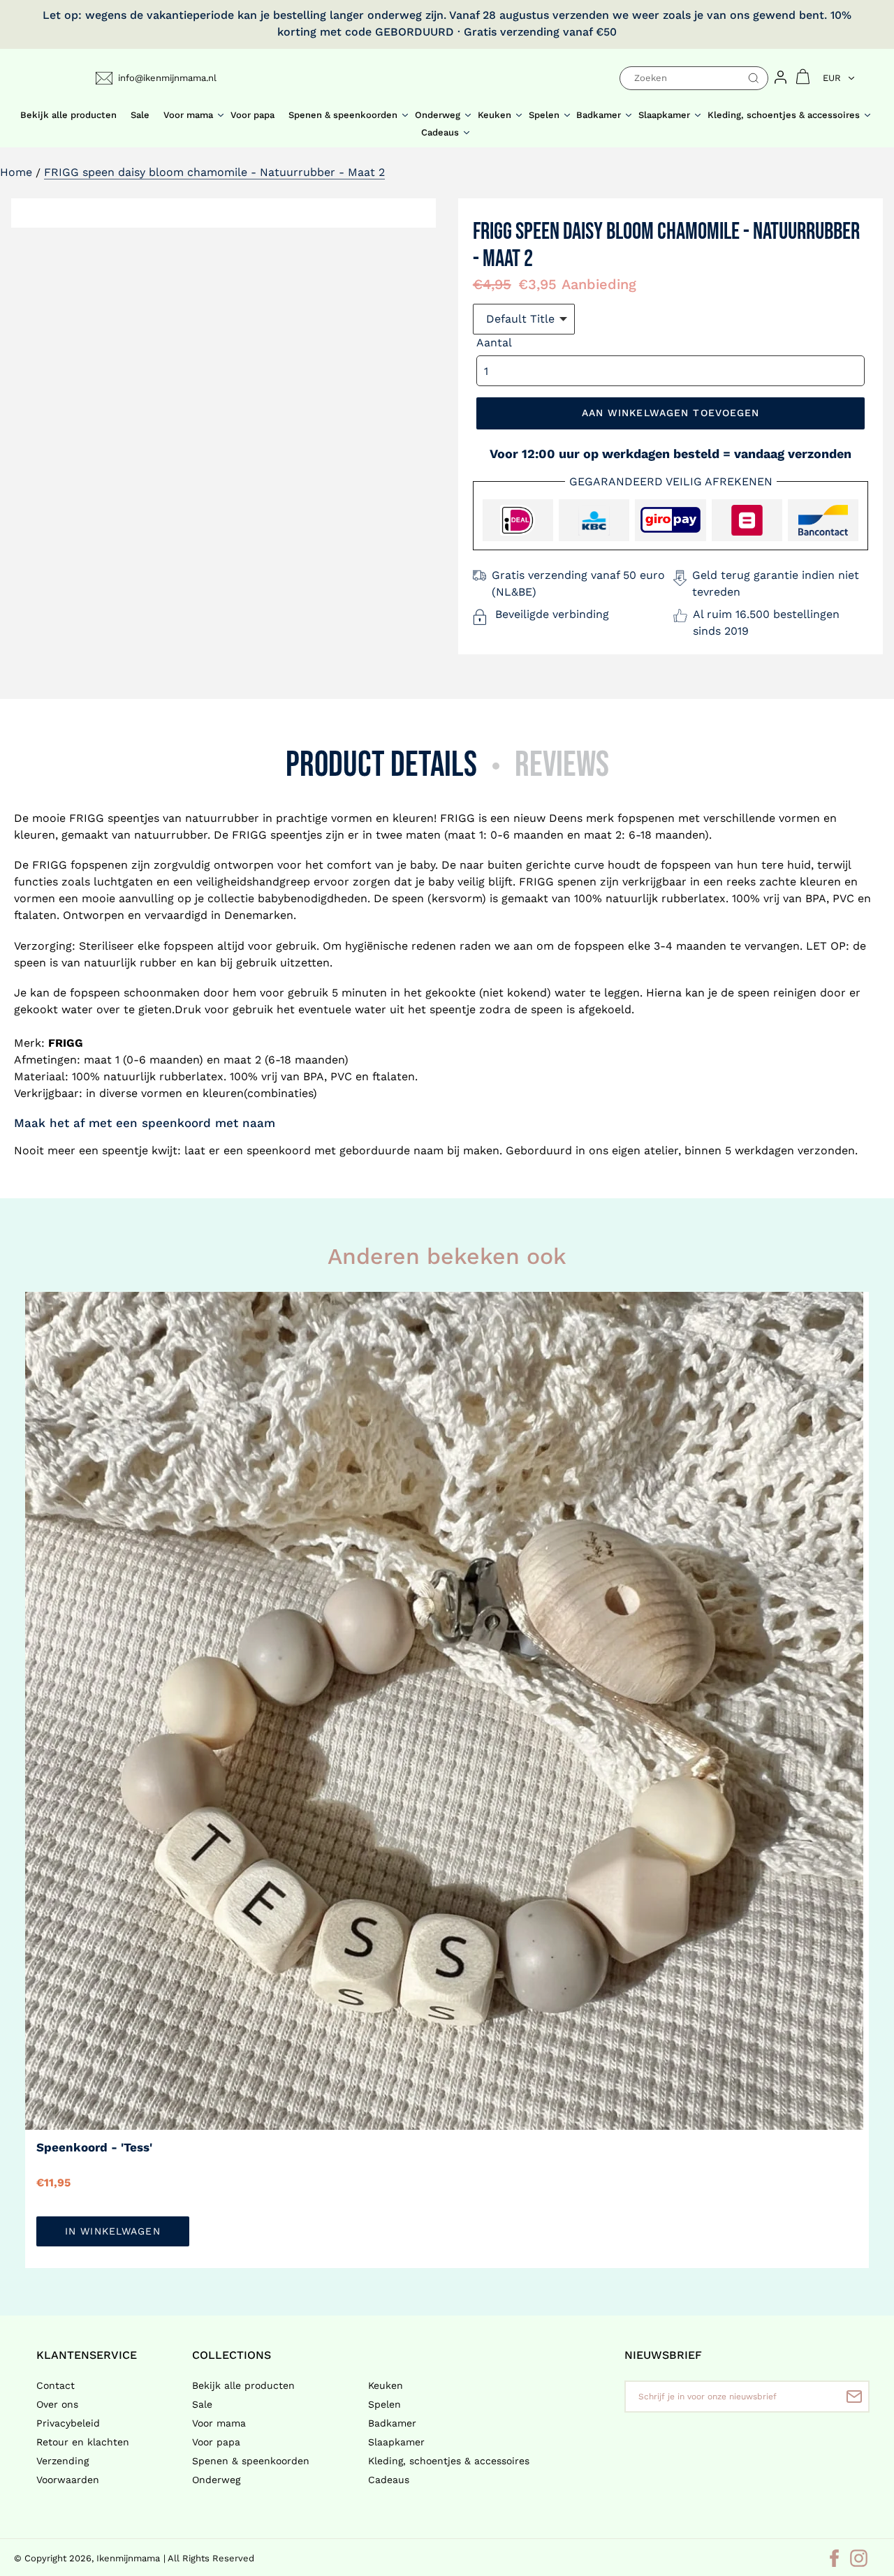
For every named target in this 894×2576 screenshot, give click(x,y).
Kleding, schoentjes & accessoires (449, 2461)
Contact (56, 2385)
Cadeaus (389, 2480)
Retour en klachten (83, 2442)
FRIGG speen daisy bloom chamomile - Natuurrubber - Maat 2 (214, 172)
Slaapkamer (396, 2442)
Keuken (386, 2385)
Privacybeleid (68, 2423)
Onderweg (216, 2480)
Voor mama (219, 2423)
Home (16, 172)
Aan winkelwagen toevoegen (671, 413)
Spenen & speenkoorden (251, 2461)
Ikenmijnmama (128, 2558)
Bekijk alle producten (243, 2385)
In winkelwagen (113, 2231)
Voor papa (216, 2442)
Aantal (494, 343)
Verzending (63, 2461)
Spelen (384, 2404)
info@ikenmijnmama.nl (167, 78)
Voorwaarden (68, 2480)
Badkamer (392, 2423)
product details (381, 765)
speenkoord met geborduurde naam (345, 1150)
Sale (202, 2404)
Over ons (57, 2404)
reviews (562, 765)
